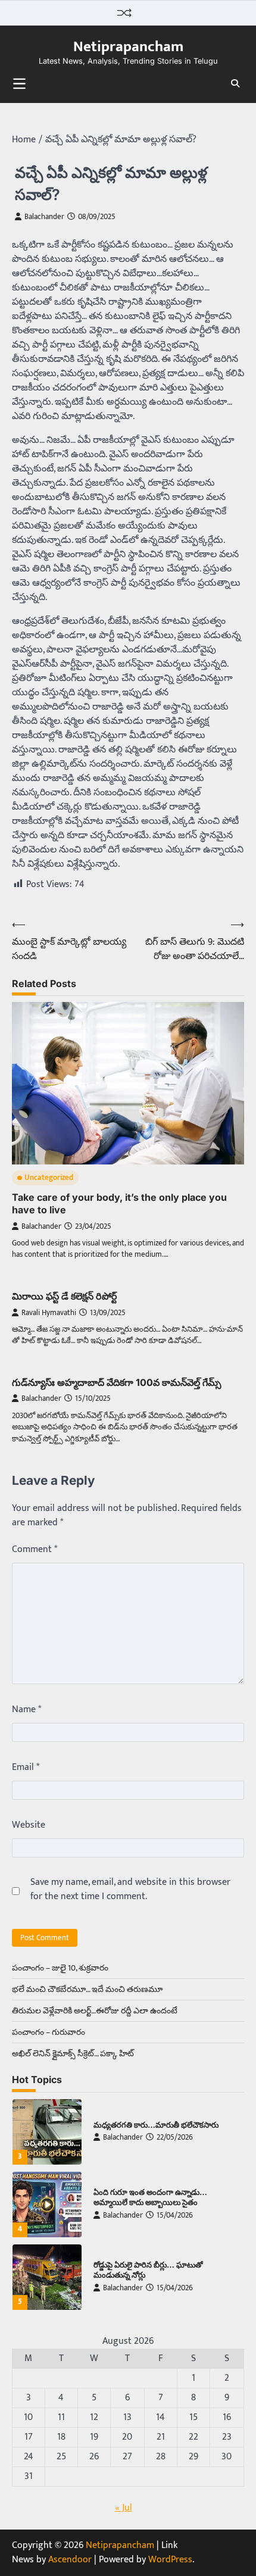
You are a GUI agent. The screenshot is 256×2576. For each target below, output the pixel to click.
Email (26, 1768)
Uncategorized (49, 1178)
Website (29, 1825)
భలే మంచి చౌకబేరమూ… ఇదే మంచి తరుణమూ (87, 1989)
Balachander (44, 217)
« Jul (124, 2508)
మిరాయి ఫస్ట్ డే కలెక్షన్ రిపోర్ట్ (65, 1296)
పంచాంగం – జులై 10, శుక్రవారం (60, 1968)
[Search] (235, 83)
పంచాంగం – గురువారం (49, 2032)
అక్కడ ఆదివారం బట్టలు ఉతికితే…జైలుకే (154, 2270)
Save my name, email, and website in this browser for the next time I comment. (130, 1890)
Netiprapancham (128, 46)
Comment (35, 1550)
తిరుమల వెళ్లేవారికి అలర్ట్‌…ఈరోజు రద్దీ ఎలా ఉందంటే (95, 2011)
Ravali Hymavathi (49, 1313)
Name (26, 1710)
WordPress (170, 2560)
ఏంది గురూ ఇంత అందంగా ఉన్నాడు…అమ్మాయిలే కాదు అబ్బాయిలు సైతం (150, 2125)
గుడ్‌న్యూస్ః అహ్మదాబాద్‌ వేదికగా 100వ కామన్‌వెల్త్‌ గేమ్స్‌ (117, 1382)
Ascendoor (70, 2560)
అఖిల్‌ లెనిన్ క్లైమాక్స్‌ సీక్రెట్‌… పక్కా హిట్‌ (73, 2054)
